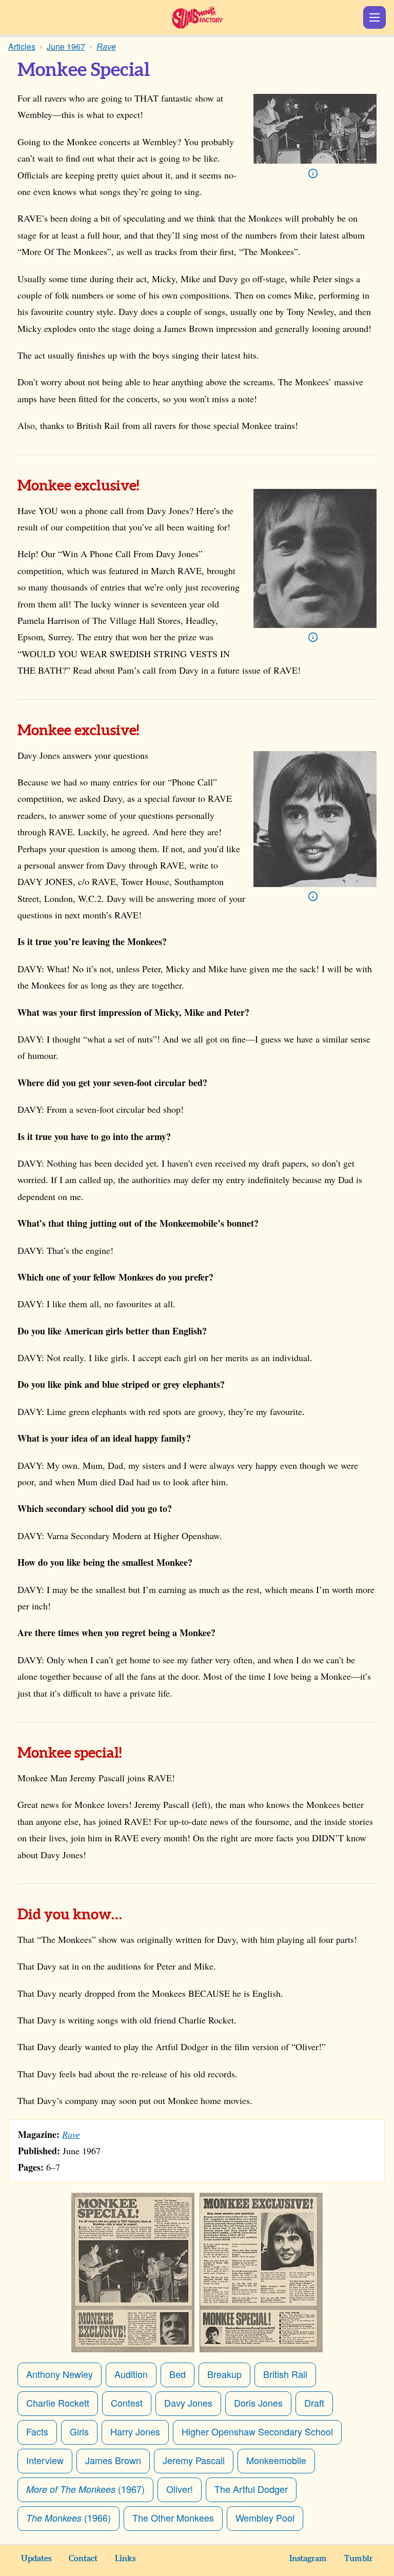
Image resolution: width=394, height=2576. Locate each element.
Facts (37, 2431)
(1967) (85, 2489)
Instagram (308, 2559)
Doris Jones (258, 2403)
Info (313, 173)
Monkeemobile (276, 2460)
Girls (79, 2431)
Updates (36, 2559)
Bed (178, 2374)
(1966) (68, 2518)
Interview (45, 2460)
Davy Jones (188, 2403)
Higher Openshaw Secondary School (257, 2431)
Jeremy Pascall (194, 2460)
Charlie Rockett (58, 2403)
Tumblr (359, 2559)
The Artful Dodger (251, 2489)
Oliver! (180, 2489)
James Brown (113, 2460)
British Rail (285, 2374)
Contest (127, 2403)
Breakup (224, 2374)
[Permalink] (153, 487)
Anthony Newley (60, 2374)
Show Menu (375, 17)
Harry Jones (135, 2431)
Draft (314, 2403)
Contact (83, 2559)
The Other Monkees (173, 2518)
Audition (131, 2374)
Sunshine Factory (197, 17)
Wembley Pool (265, 2518)
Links (125, 2559)
